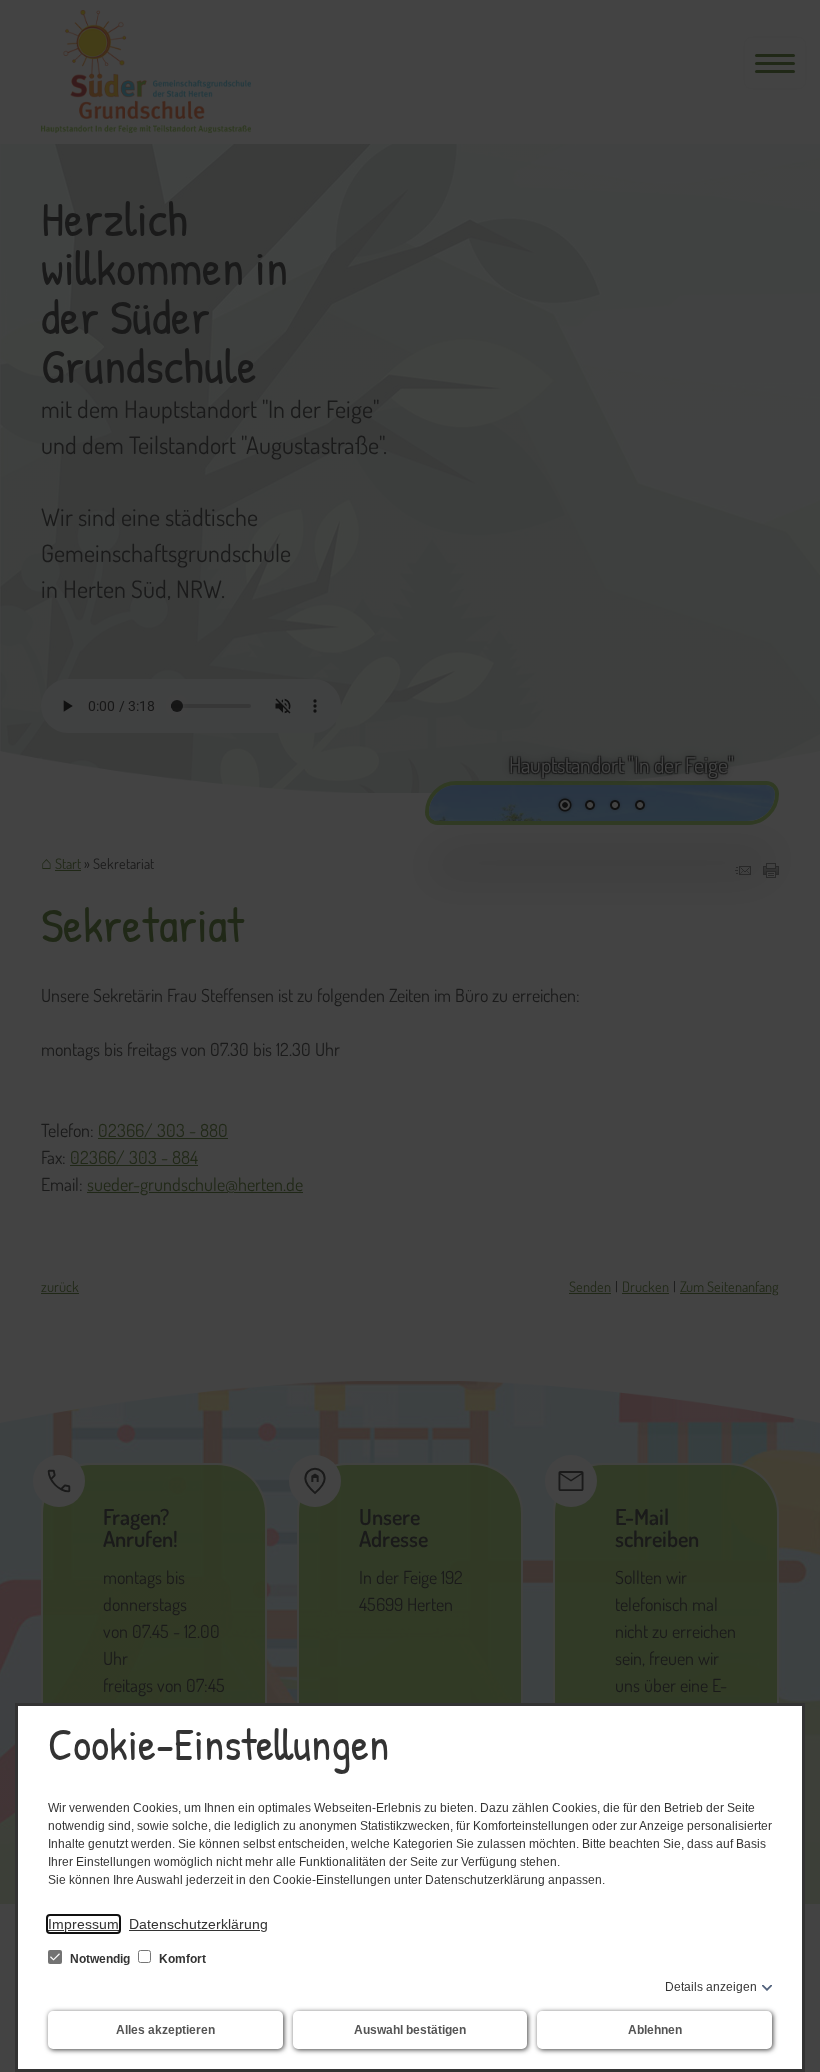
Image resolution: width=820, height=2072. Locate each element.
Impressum (83, 1924)
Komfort (181, 1959)
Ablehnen (655, 2030)
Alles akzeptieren (165, 2030)
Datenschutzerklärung (198, 1924)
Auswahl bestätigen (410, 2030)
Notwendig (100, 1959)
